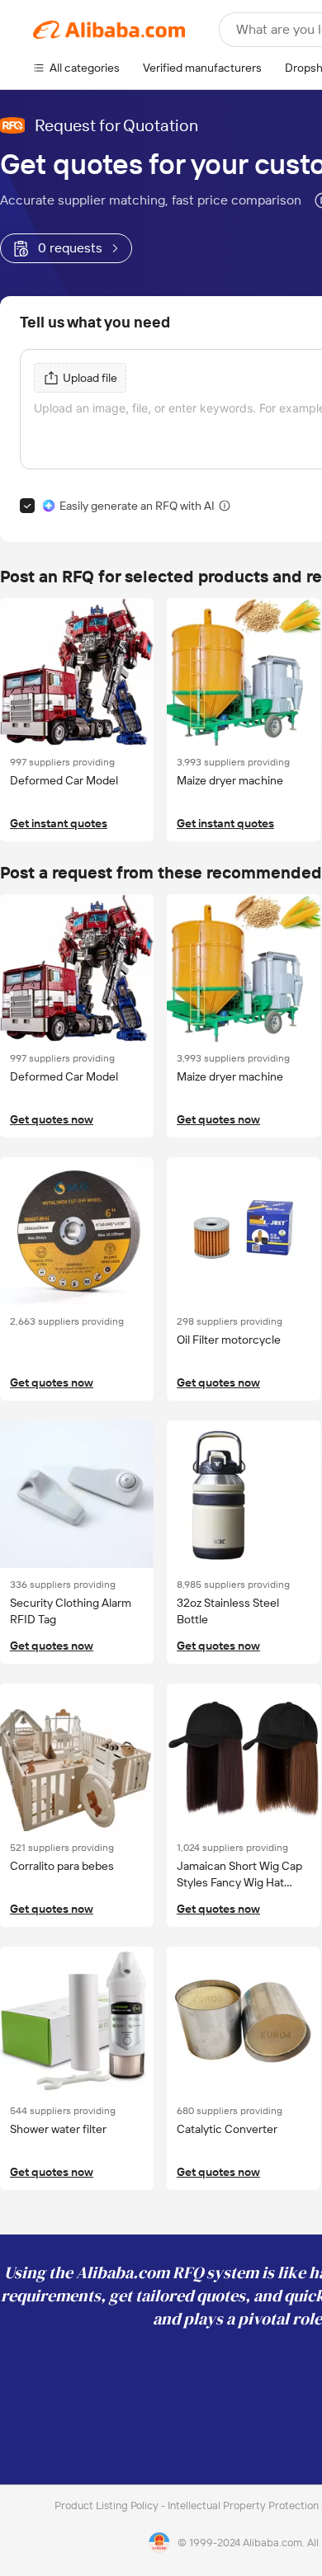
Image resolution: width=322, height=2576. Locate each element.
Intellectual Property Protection (244, 2505)
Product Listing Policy (108, 2505)
